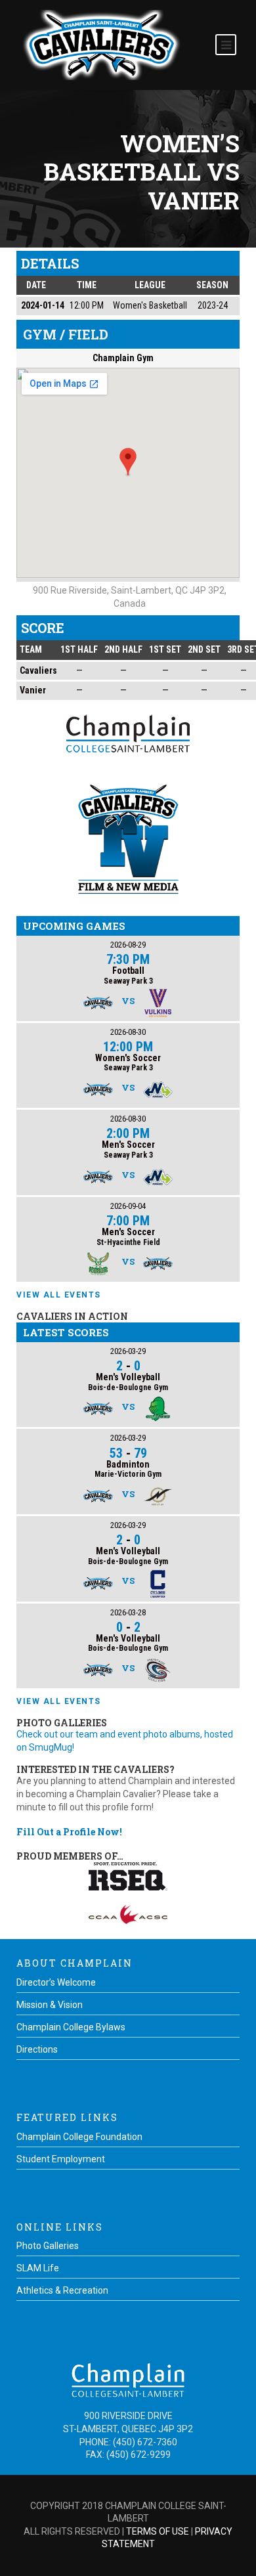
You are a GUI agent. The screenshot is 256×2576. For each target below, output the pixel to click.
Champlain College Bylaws (71, 2027)
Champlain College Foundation (79, 2137)
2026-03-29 (128, 1351)
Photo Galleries (48, 2246)
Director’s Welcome (56, 1982)
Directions (37, 2049)
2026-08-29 (128, 945)
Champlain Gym (123, 358)
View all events (59, 1295)
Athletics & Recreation (62, 2290)
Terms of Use (158, 2531)
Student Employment (61, 2159)
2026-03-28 (128, 1612)
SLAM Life (38, 2268)
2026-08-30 (128, 1032)
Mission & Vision (50, 2005)
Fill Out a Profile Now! (69, 1832)
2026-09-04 (128, 1206)
